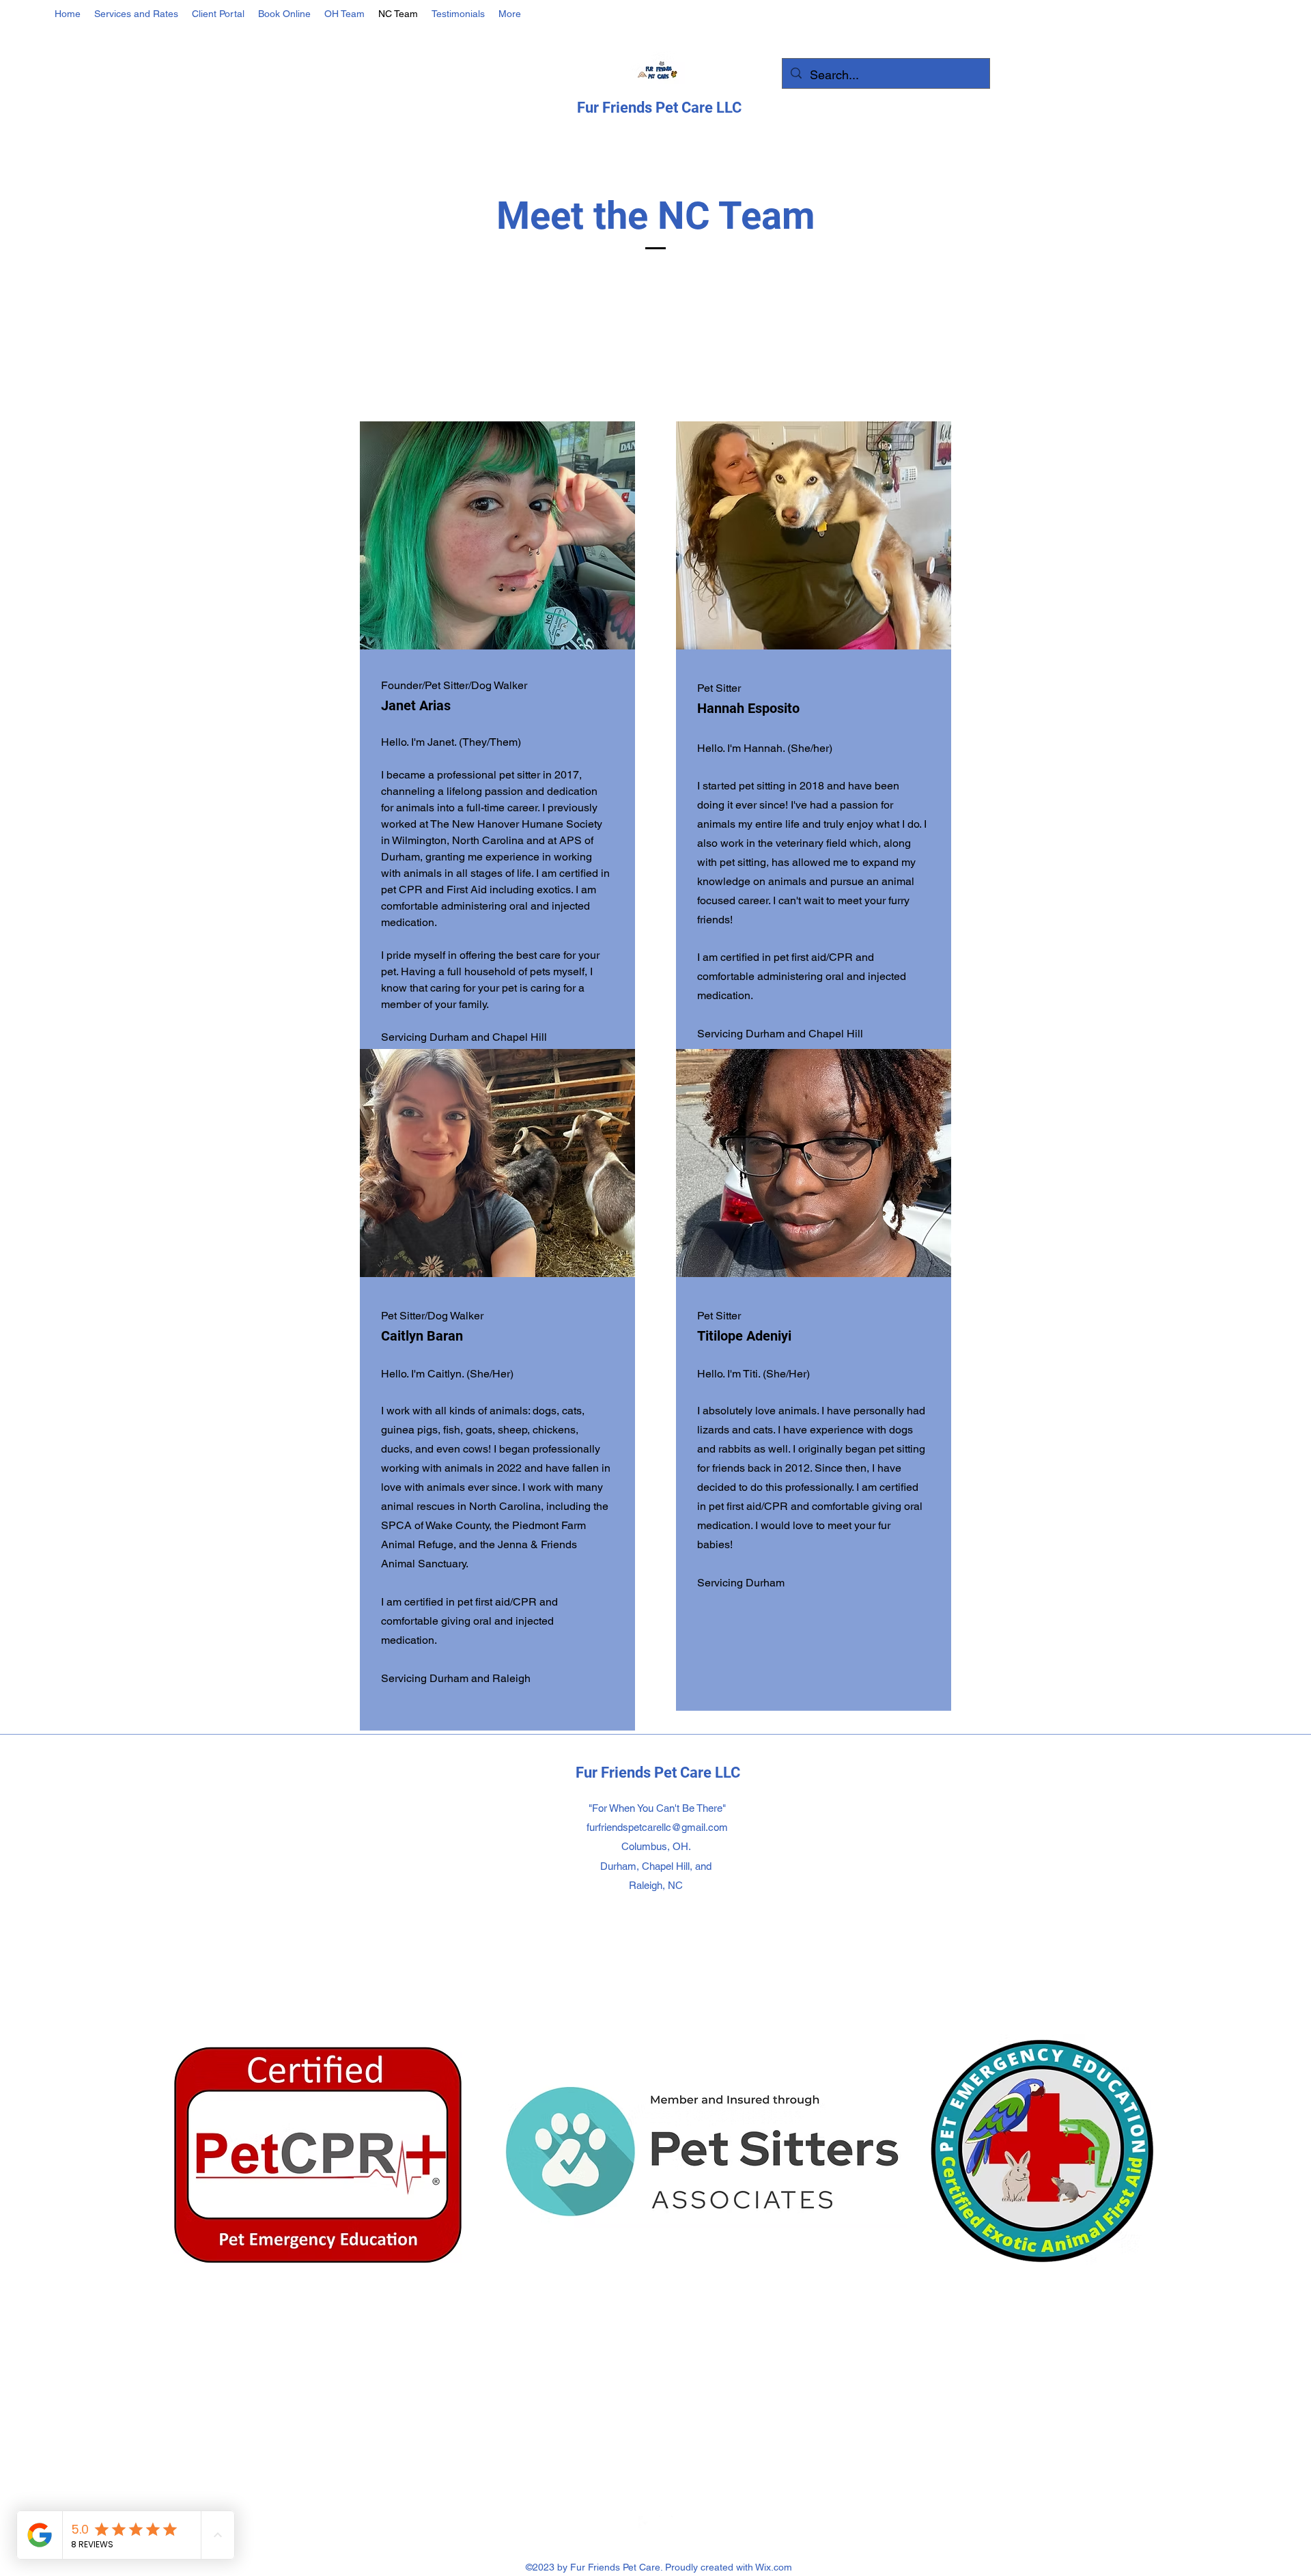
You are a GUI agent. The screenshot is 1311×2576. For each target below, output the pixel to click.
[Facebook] (645, 2523)
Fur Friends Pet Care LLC (659, 108)
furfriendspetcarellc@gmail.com (657, 1827)
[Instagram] (666, 2523)
